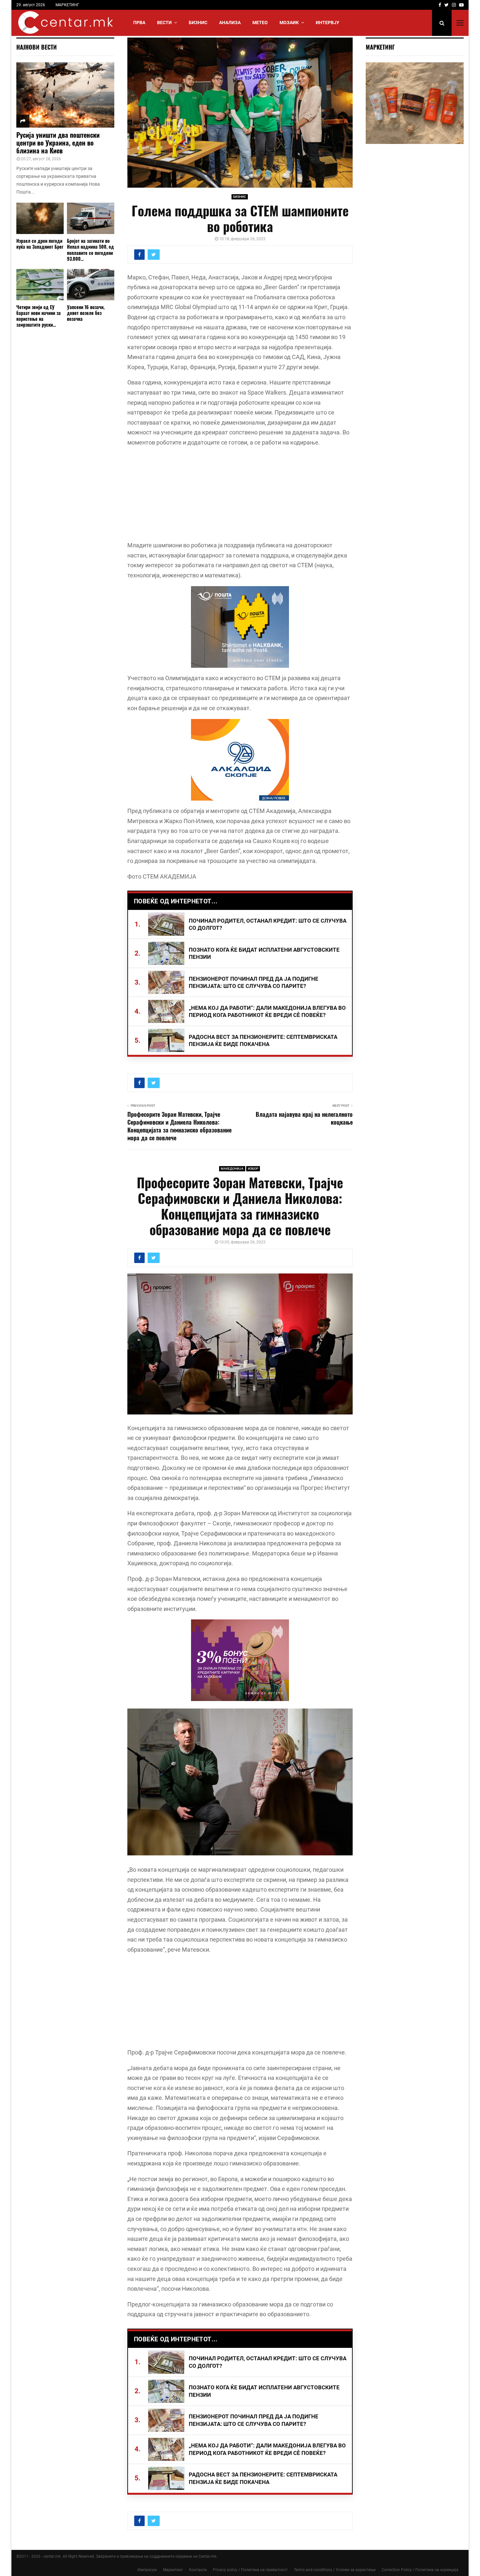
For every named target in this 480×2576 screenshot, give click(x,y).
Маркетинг (173, 2570)
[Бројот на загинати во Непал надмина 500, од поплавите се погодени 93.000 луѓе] (91, 219)
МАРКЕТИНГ (67, 5)
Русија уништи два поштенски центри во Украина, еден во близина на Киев (58, 143)
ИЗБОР (253, 1169)
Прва (139, 23)
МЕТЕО (260, 23)
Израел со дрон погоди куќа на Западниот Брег (40, 244)
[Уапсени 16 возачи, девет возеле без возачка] (91, 285)
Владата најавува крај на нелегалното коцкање (304, 1118)
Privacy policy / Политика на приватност (250, 2570)
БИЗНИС (198, 23)
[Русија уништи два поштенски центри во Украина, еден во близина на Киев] (65, 95)
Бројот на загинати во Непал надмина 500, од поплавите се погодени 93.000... (90, 250)
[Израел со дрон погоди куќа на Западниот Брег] (40, 219)
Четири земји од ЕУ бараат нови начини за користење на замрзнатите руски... (39, 316)
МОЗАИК (289, 23)
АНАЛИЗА (230, 23)
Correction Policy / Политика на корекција (420, 2570)
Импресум (147, 2570)
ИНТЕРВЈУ (328, 23)
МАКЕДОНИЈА (232, 1169)
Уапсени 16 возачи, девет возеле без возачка (86, 313)
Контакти (198, 2570)
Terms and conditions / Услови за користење (335, 2570)
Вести (164, 23)
